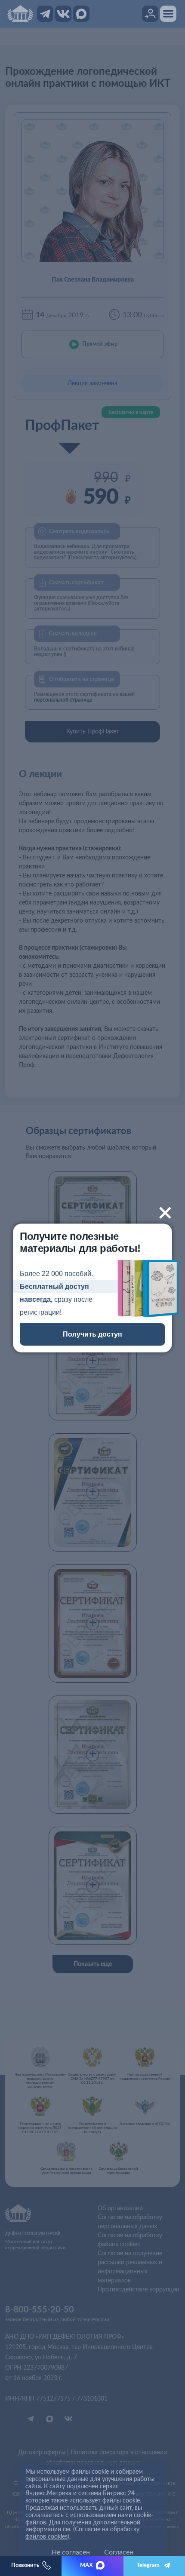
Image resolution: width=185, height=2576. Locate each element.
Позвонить (25, 2565)
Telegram (148, 2565)
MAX (86, 2565)
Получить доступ (92, 1334)
